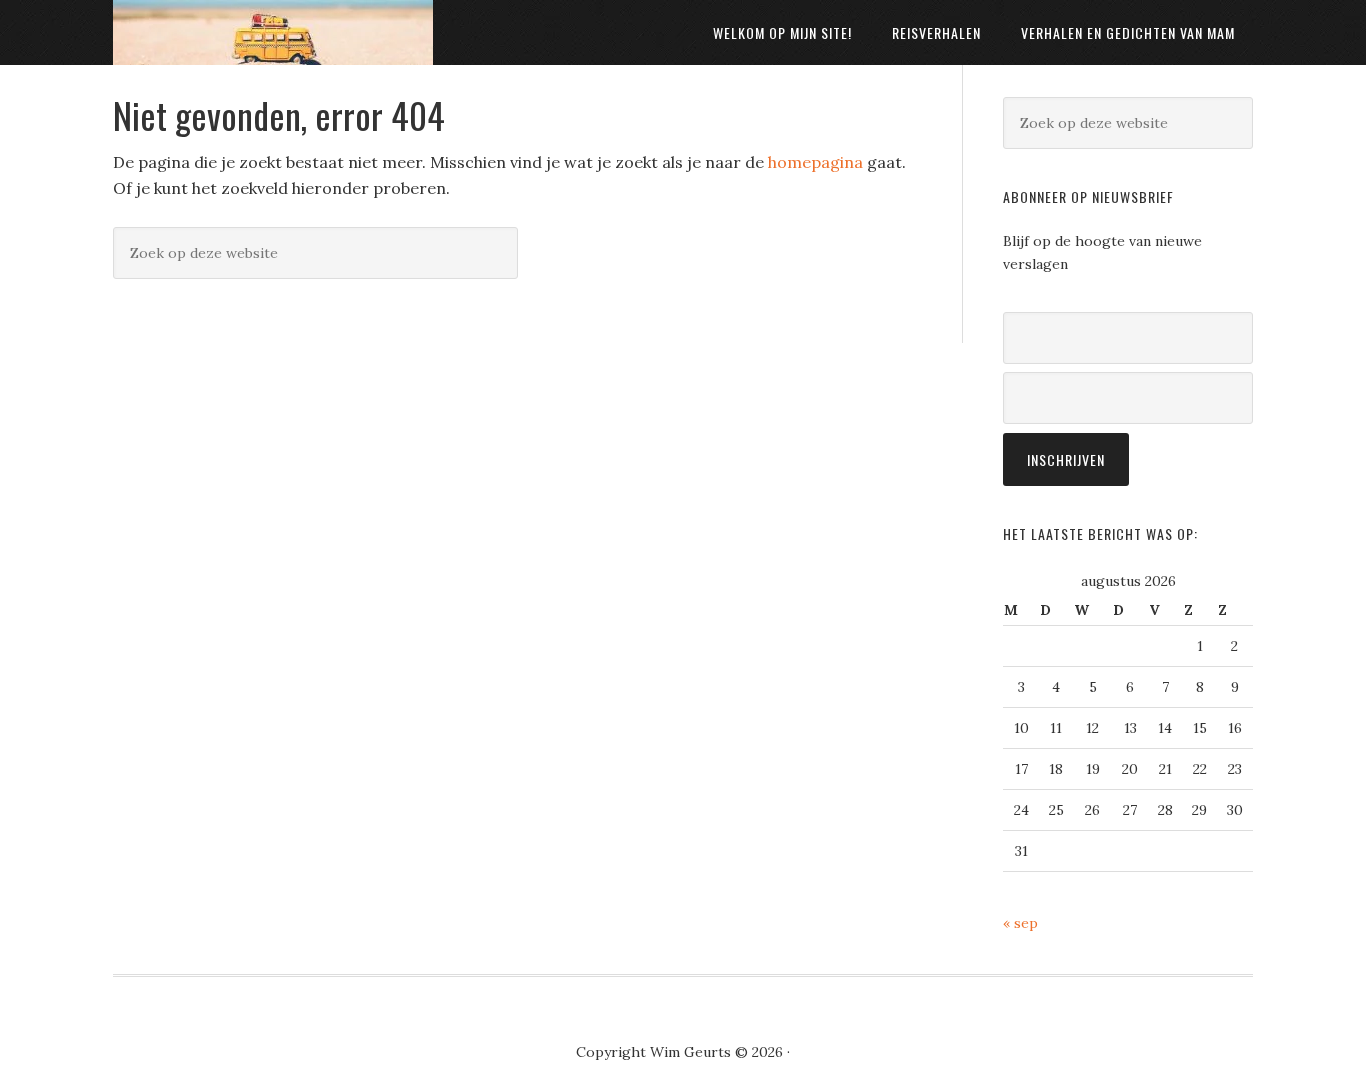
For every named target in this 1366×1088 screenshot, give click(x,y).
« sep (1020, 923)
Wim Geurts (273, 32)
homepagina (815, 162)
